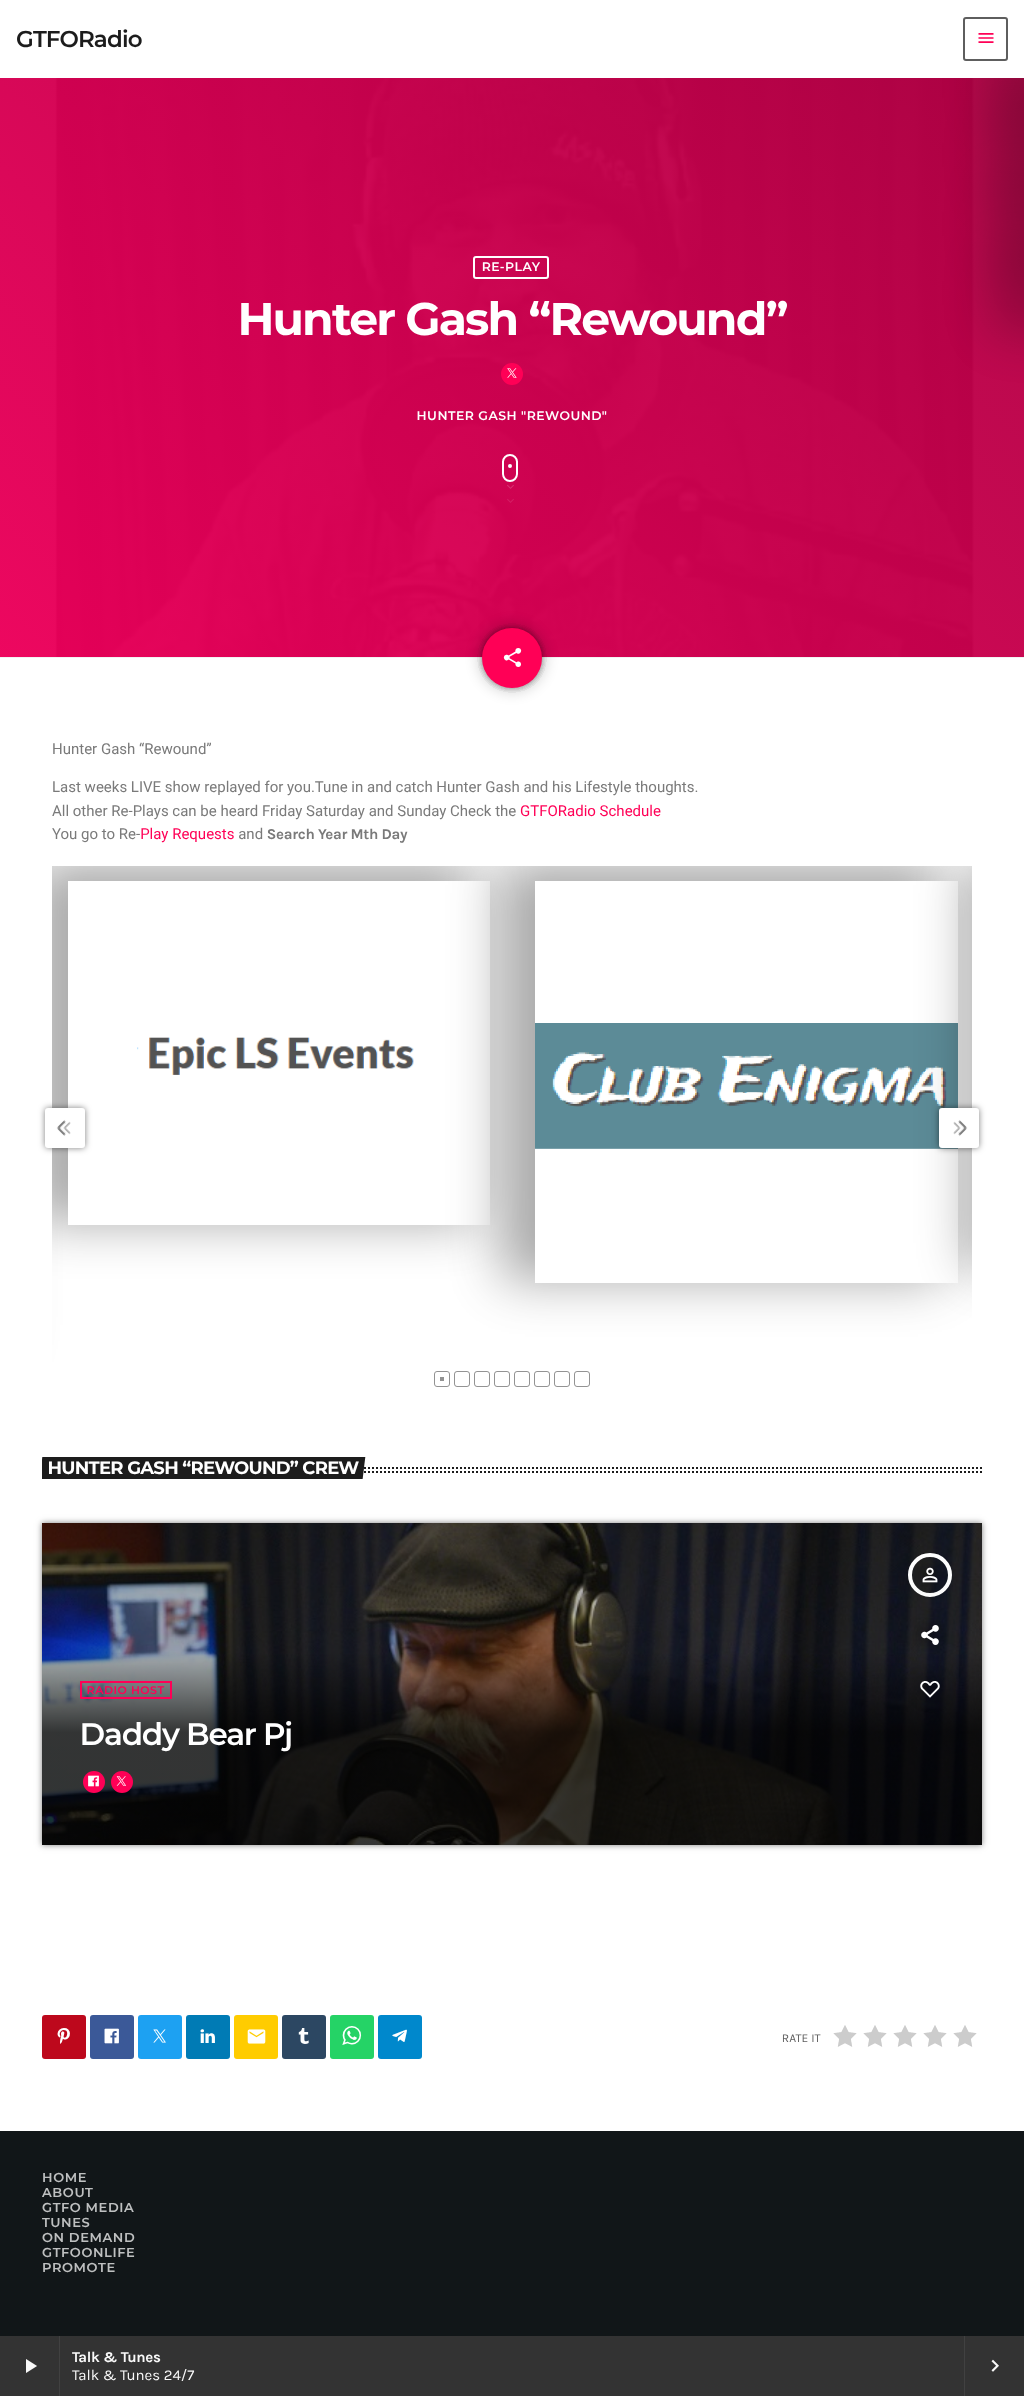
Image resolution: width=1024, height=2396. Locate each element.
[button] (442, 1379)
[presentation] (65, 1128)
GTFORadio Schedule (590, 811)
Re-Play (511, 267)
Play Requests (187, 834)
